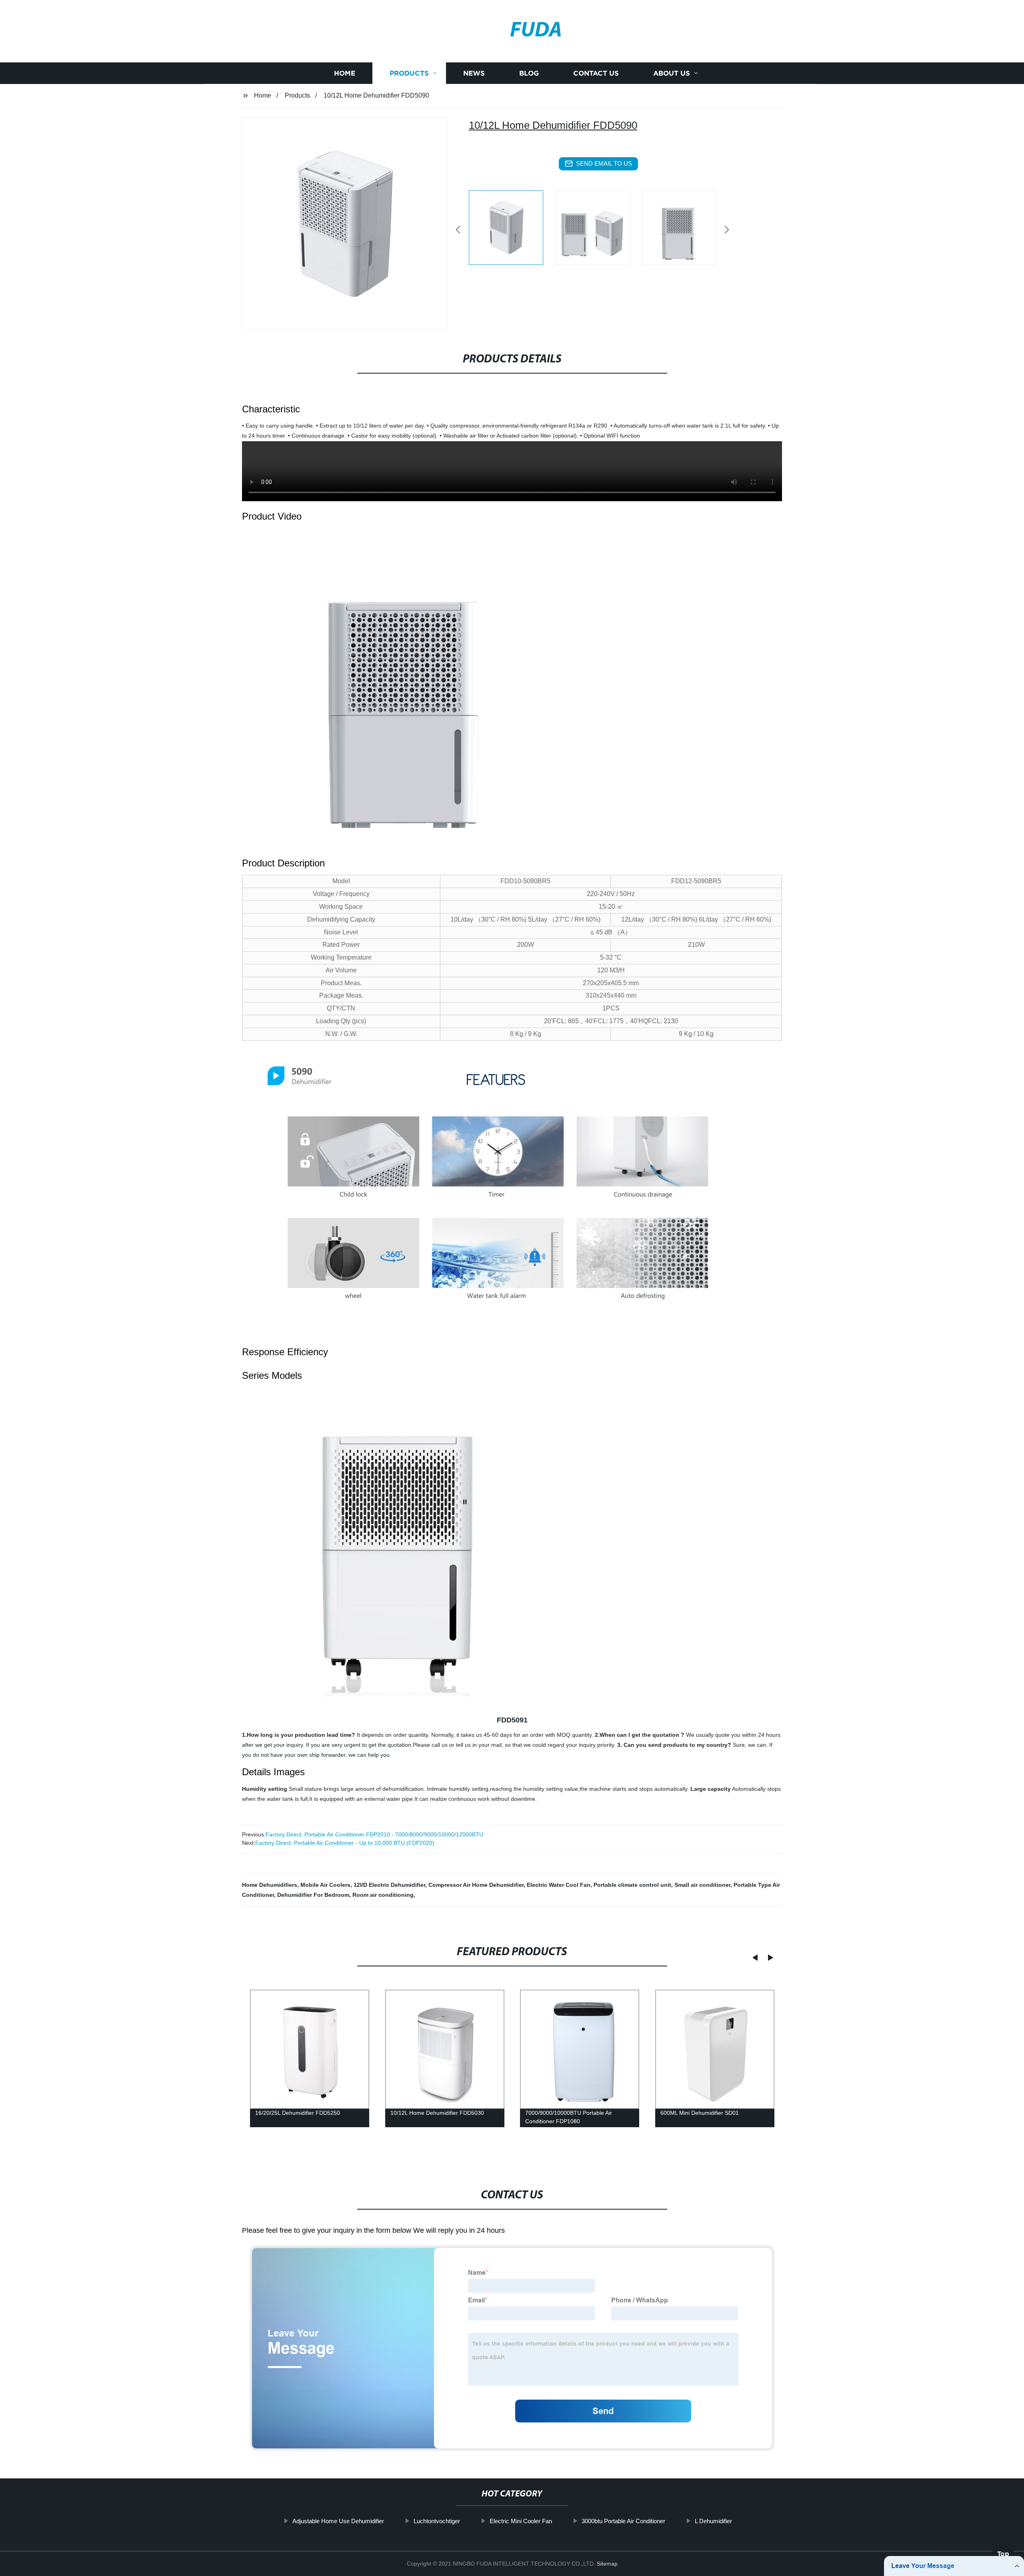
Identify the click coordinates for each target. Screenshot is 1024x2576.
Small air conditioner (702, 1885)
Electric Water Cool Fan (559, 1885)
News (474, 73)
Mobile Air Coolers (325, 1885)
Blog (529, 73)
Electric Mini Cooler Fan (521, 2521)
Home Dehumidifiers (270, 1885)
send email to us (604, 163)
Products (409, 73)
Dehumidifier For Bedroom (313, 1895)
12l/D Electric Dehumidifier (389, 1885)
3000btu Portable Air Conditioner (623, 2521)
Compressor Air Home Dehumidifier (476, 1885)
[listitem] (512, 226)
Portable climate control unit (632, 1885)
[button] (458, 230)
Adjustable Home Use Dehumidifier (338, 2521)
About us (672, 73)
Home (345, 73)
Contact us (596, 73)
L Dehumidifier (713, 2521)
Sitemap (607, 2564)
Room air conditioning (383, 1895)
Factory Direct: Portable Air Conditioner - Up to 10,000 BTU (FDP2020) (345, 1843)
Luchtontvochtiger (437, 2521)
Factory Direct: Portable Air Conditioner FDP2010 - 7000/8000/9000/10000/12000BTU (374, 1834)
